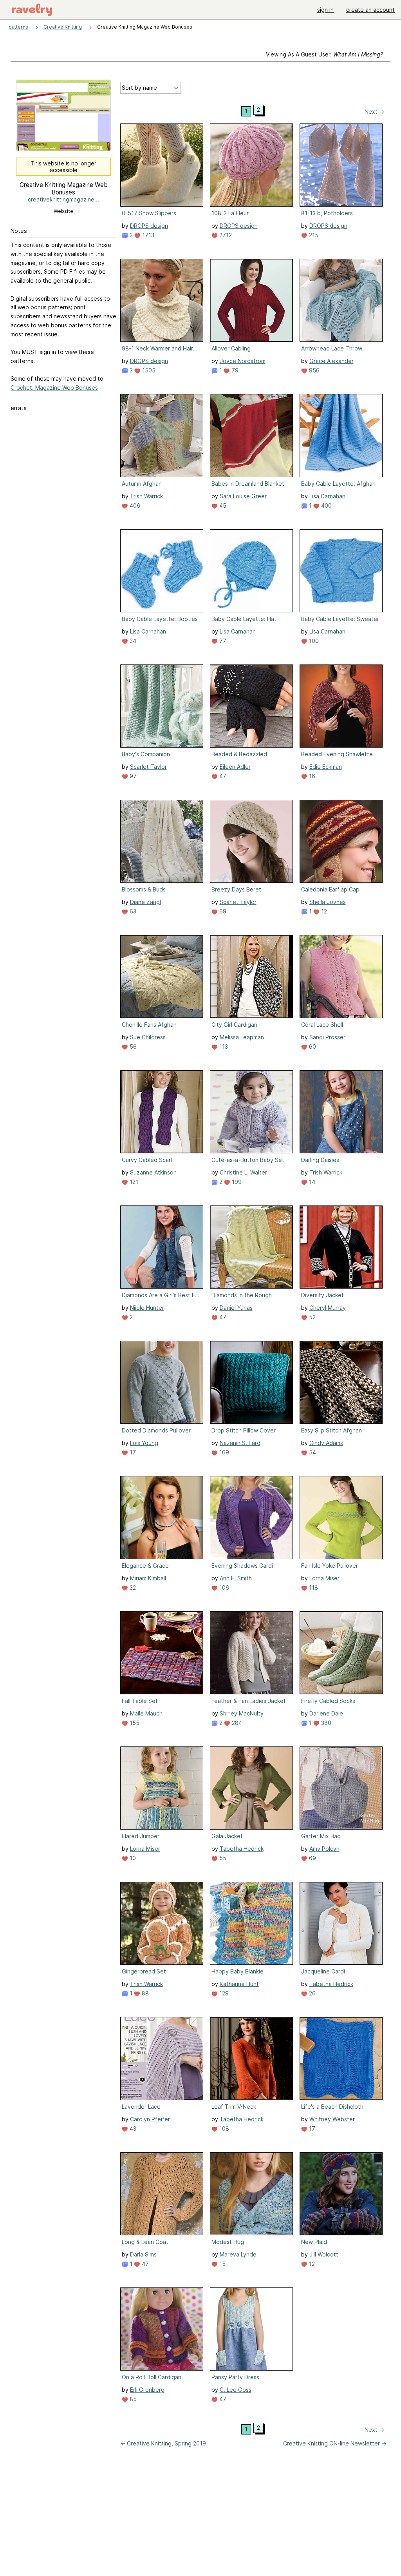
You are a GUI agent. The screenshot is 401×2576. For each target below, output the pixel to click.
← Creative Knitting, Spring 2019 (163, 2443)
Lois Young (144, 1443)
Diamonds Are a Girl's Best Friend (161, 1295)
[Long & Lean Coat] (162, 2194)
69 (222, 911)
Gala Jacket (227, 1836)
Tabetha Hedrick (242, 1849)
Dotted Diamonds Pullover (156, 1430)
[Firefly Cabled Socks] (341, 1653)
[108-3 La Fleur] (251, 165)
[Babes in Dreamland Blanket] (251, 436)
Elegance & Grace (145, 1566)
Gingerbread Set (144, 1971)
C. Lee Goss (236, 2390)
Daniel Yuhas (236, 1308)
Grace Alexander (331, 361)
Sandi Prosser (327, 1037)
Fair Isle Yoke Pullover (330, 1566)
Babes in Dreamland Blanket (248, 484)
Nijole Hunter (147, 1308)
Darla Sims (143, 2254)
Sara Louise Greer (243, 496)
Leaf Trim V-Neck (234, 2107)
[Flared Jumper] (162, 1788)
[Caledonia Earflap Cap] (341, 841)
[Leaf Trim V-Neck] (251, 2059)
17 (132, 1452)
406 (134, 506)
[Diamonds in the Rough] (251, 1247)
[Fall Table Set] (162, 1653)
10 (132, 1858)
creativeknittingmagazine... (63, 199)
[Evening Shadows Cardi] (251, 1518)
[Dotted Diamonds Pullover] (162, 1382)
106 (223, 1588)
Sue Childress (148, 1037)
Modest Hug (228, 2242)
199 (236, 1182)
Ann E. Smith (236, 1578)
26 (312, 1993)
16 (311, 776)
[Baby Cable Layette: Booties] (162, 571)
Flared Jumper (141, 1836)
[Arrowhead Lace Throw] (341, 300)
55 (222, 1858)
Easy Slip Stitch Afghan (331, 1430)
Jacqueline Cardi (323, 1971)
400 (326, 506)
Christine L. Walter (243, 1172)
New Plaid (314, 2242)
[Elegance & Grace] (162, 1518)
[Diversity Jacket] (341, 1247)
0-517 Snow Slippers (149, 213)
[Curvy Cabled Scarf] (162, 1112)
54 (312, 1452)
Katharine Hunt (239, 1984)
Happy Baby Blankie (238, 1971)
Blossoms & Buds (144, 889)
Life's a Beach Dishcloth (332, 2107)
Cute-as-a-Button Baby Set (248, 1160)
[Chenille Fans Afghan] (162, 977)
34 (132, 641)
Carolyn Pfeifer (150, 2119)
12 (323, 911)
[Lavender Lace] (162, 2059)
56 (132, 1047)
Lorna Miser (324, 1578)
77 (222, 641)
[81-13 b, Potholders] (341, 165)
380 (325, 1723)
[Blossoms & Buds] (162, 841)
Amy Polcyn (324, 1849)
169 (223, 1452)
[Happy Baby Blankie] (251, 1923)
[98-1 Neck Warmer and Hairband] (162, 300)
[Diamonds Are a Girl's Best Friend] (162, 1247)
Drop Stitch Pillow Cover (244, 1430)
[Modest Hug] (251, 2194)
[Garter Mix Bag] (341, 1788)
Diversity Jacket (322, 1295)
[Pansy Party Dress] (251, 2329)
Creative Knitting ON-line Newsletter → (335, 2443)
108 (223, 2129)
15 (222, 2264)
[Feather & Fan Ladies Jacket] (251, 1653)
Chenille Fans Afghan (149, 1025)
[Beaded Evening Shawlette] (341, 706)
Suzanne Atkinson (153, 1172)
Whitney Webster (332, 2119)
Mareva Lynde (238, 2254)
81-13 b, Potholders (327, 213)
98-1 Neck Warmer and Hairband (161, 348)
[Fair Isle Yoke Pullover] (341, 1518)
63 (132, 911)
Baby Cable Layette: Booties (160, 619)
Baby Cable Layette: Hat (244, 619)
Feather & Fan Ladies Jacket (249, 1701)
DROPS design (149, 226)
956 (313, 370)
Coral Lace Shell (322, 1025)
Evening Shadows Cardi (242, 1566)
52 (312, 1317)
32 (132, 1588)
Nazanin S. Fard (240, 1443)
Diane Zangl (145, 902)
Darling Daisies (320, 1160)
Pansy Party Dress (235, 2377)
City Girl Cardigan (234, 1025)
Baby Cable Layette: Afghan (338, 484)
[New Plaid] (341, 2194)
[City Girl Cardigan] (251, 977)
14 (311, 1182)
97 (132, 776)
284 (236, 1723)
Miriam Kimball (148, 1578)
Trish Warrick (146, 496)
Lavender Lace (141, 2107)
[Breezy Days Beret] (251, 841)
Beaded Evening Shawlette (337, 754)
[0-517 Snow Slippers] (162, 165)
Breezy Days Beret (236, 889)
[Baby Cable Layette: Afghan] (341, 436)
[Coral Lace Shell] (341, 977)
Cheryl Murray (328, 1308)
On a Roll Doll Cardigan (152, 2377)
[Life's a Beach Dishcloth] (341, 2059)
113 (223, 1047)
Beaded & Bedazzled (239, 754)
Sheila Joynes (328, 902)
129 (223, 1993)
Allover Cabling (231, 348)
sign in (325, 10)
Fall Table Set (140, 1701)
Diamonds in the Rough (242, 1295)
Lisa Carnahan (327, 496)
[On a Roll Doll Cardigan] (162, 2329)
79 (234, 370)
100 (313, 641)
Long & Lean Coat (145, 2242)
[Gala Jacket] (251, 1788)
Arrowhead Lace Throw (332, 348)
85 (132, 2399)
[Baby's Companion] (162, 706)
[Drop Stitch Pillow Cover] (251, 1382)
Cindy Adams (326, 1443)
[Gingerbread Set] (162, 1923)
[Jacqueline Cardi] (341, 1923)
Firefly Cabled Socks (328, 1701)
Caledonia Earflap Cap (330, 889)
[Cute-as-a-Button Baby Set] (251, 1112)
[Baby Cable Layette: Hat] (251, 571)
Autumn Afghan (142, 484)
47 (222, 776)
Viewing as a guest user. (324, 54)
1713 (147, 235)
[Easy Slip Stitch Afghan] (341, 1382)
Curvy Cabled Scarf (147, 1160)
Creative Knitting (63, 27)
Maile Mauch (146, 1713)
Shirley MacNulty (242, 1713)
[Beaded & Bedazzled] (251, 706)
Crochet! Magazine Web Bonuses (54, 388)
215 (313, 235)
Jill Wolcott (324, 2254)
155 (134, 1723)
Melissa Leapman (242, 1037)
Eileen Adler (235, 767)
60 (312, 1047)
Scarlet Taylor (148, 767)
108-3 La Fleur (230, 213)
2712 (225, 235)
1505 (148, 370)
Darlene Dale (326, 1713)
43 (132, 2129)
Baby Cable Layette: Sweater (340, 619)
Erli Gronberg (147, 2390)
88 (145, 1993)
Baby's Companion (146, 754)
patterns (18, 27)
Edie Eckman (326, 767)
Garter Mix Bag (321, 1836)
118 (313, 1588)
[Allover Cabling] (251, 300)
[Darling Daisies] (341, 1112)
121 (133, 1182)
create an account (370, 10)
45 (222, 506)
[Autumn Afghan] (162, 436)
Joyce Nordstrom (243, 361)
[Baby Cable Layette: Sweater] (341, 571)
